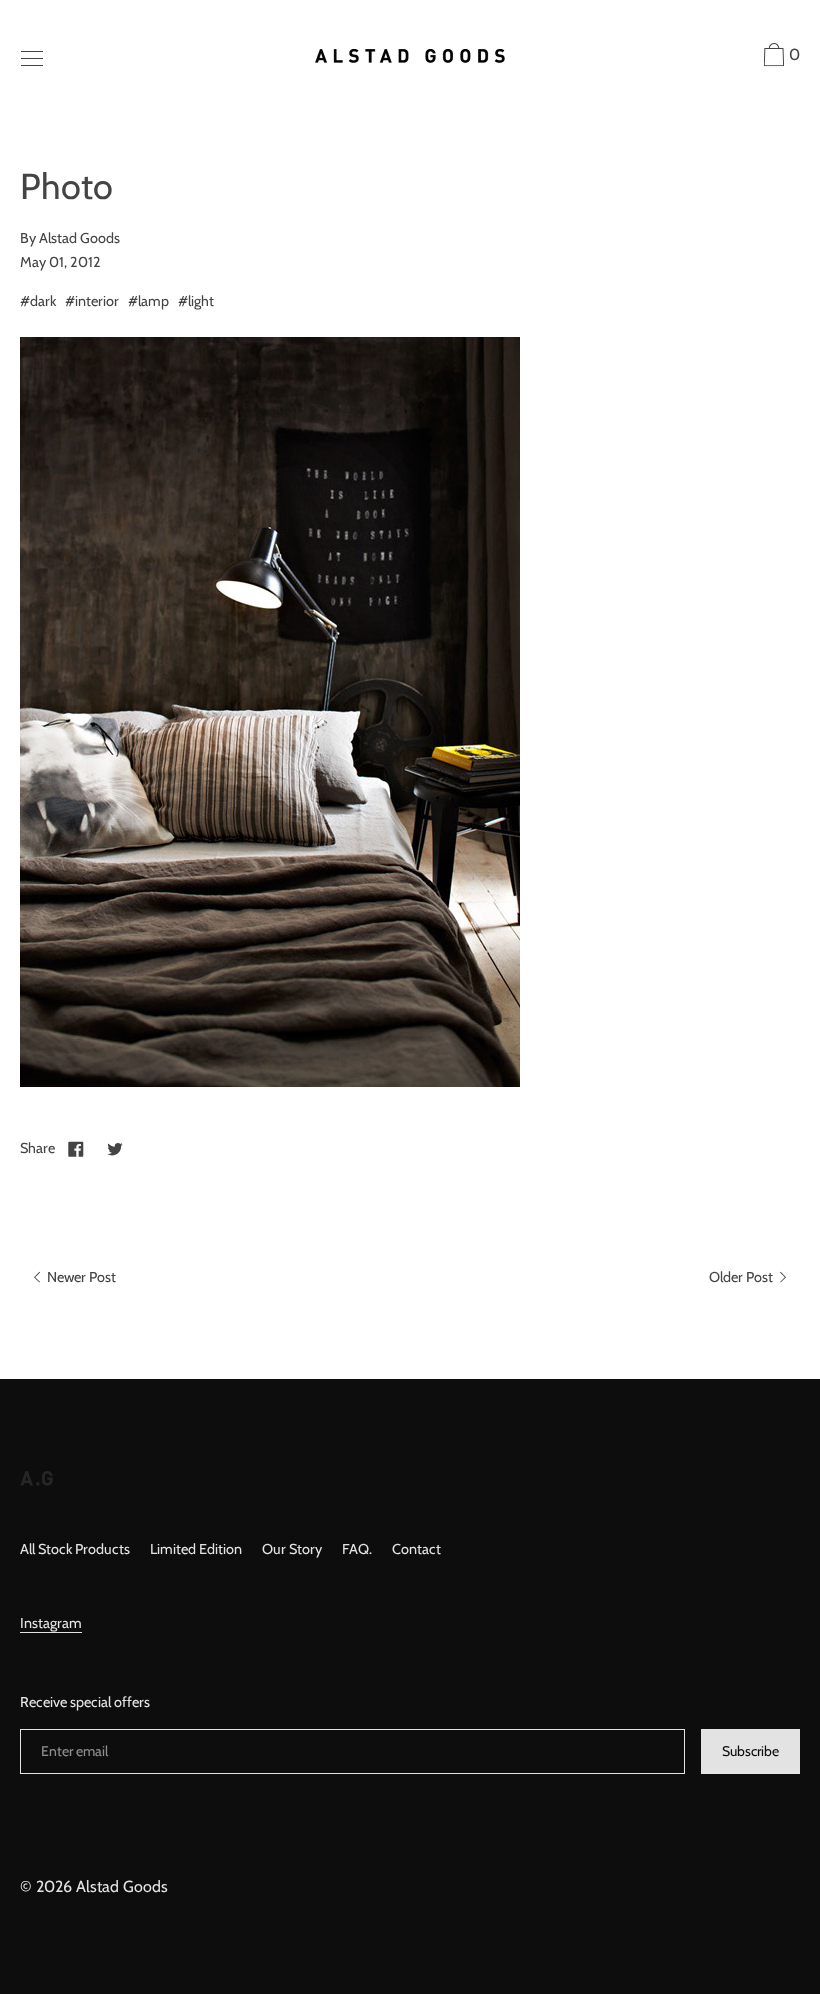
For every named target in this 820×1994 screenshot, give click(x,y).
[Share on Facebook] (76, 1148)
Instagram (51, 1623)
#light (196, 301)
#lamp (148, 301)
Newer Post (80, 1277)
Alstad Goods (122, 1886)
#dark (38, 301)
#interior (92, 301)
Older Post (742, 1277)
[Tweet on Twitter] (115, 1148)
